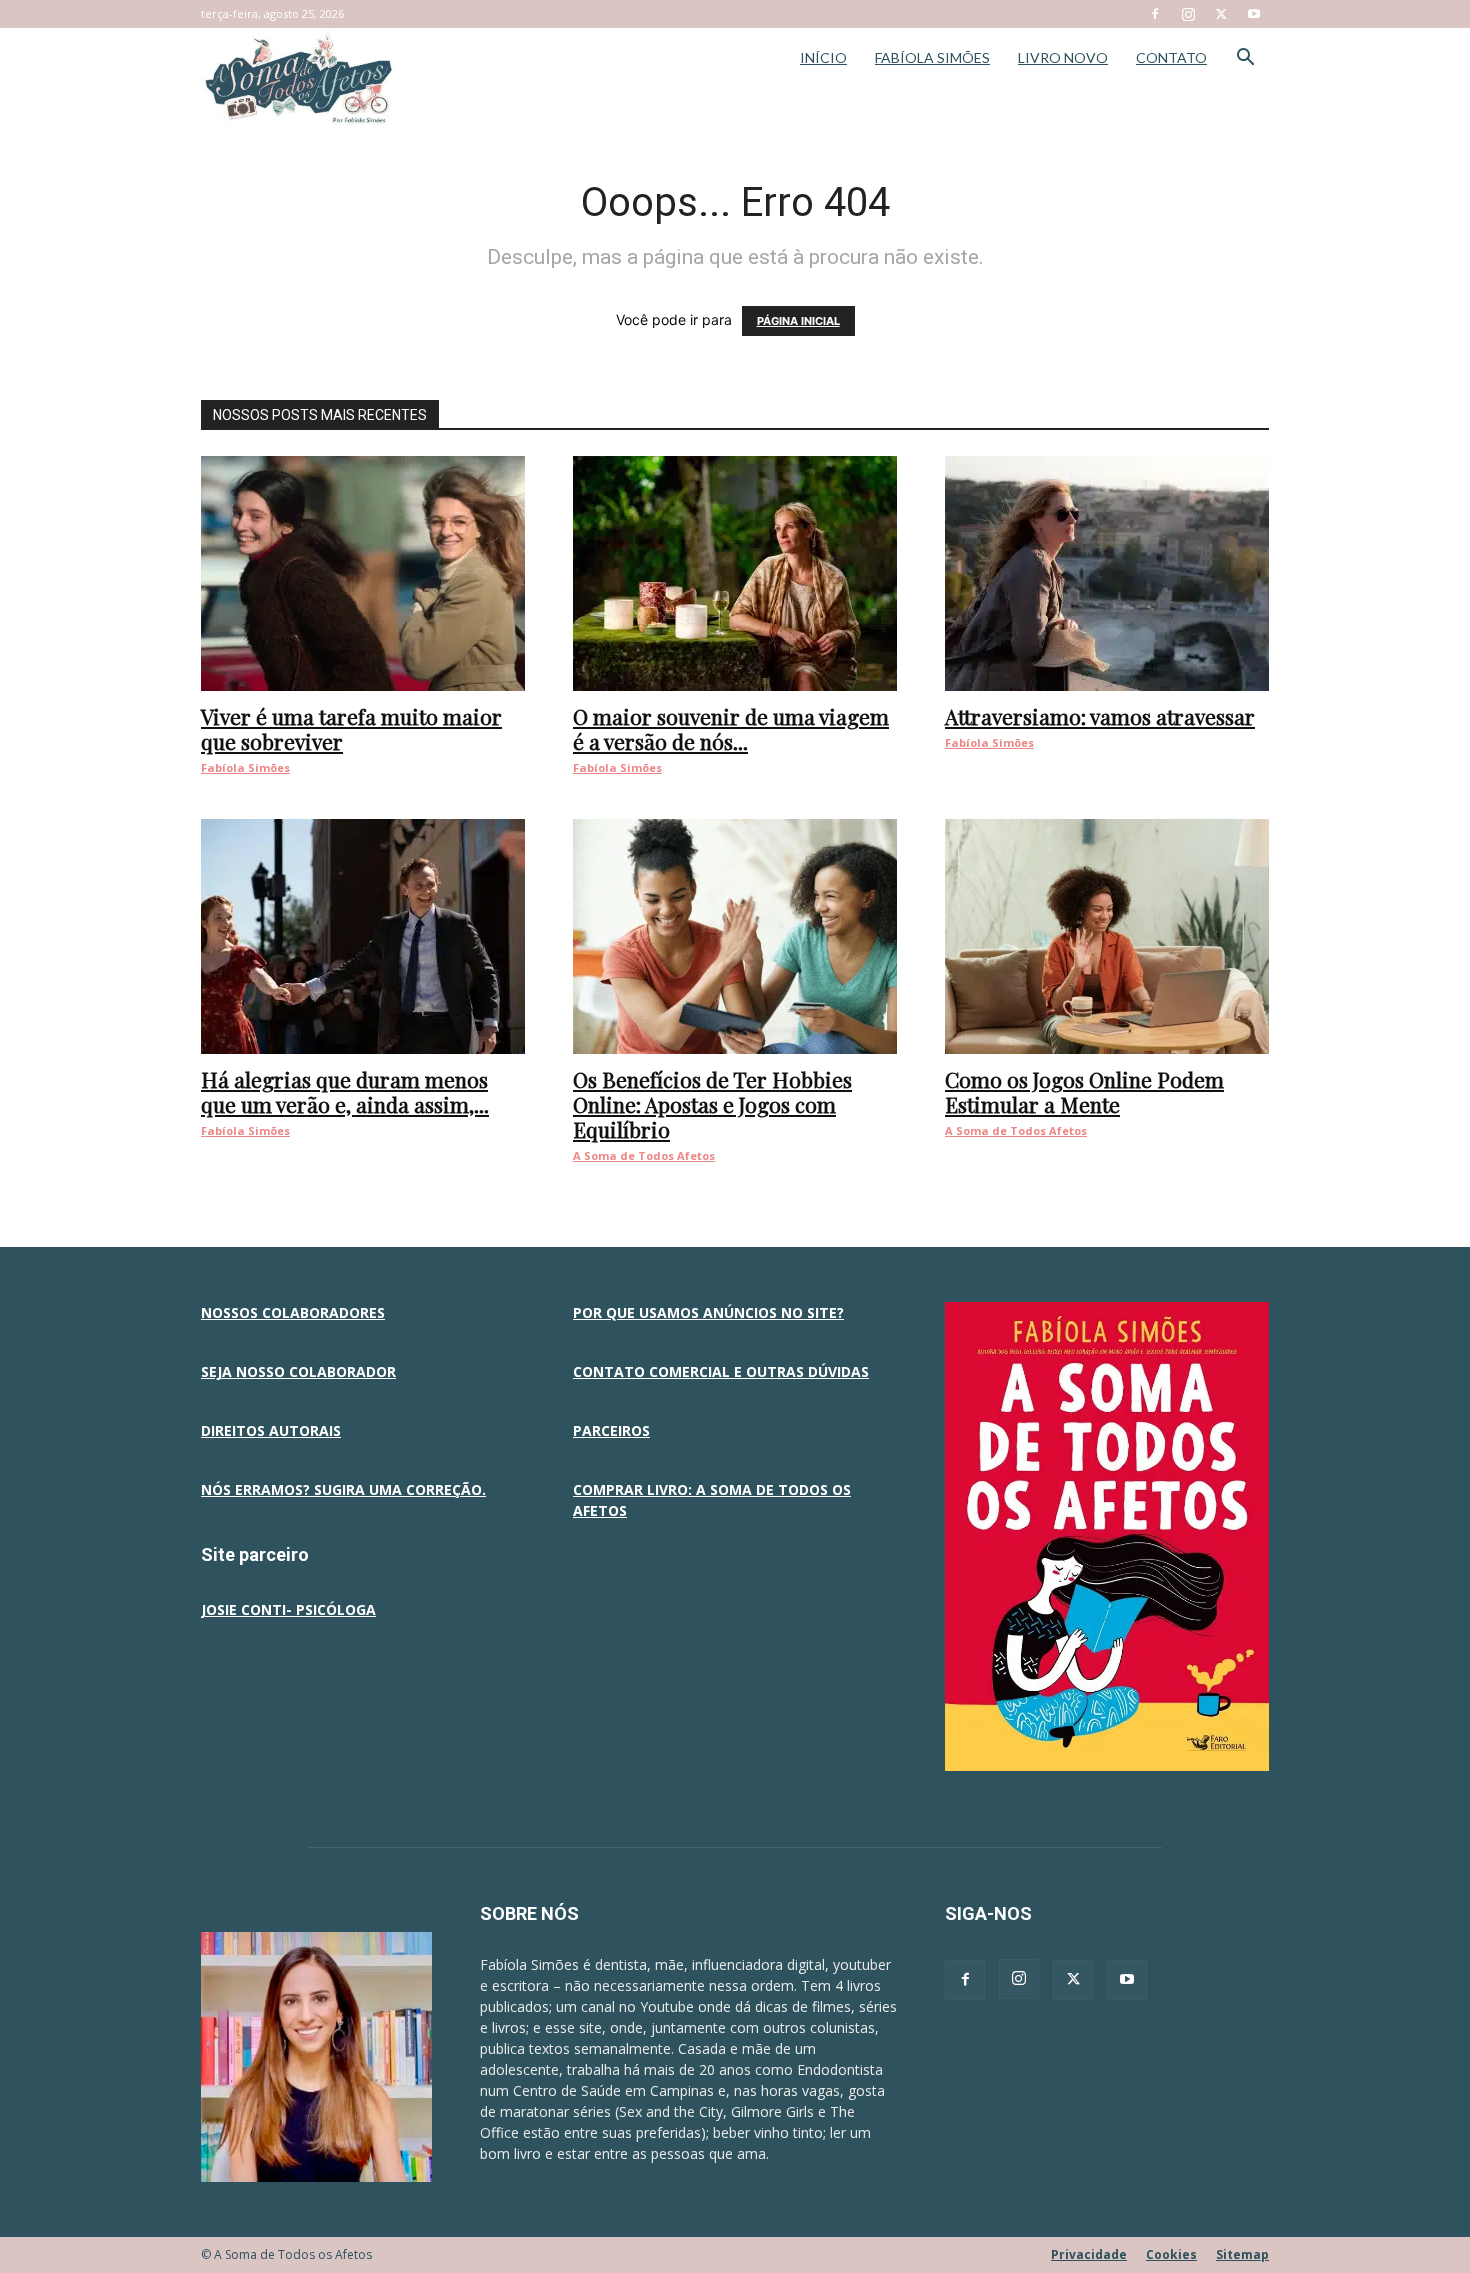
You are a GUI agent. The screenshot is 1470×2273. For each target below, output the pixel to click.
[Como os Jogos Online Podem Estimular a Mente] (1107, 936)
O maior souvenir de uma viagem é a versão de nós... (731, 728)
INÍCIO (823, 57)
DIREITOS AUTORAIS (271, 1430)
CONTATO (1171, 57)
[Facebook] (1155, 14)
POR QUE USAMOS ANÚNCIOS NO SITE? (708, 1312)
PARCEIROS (611, 1430)
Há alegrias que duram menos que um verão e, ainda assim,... (345, 1091)
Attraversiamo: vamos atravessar (1100, 716)
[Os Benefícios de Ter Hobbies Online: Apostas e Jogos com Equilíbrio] (735, 936)
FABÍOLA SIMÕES (932, 57)
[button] (1245, 59)
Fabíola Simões (245, 767)
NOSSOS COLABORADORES (293, 1312)
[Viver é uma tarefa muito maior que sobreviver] (363, 573)
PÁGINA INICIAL (798, 321)
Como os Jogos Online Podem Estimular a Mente (1084, 1091)
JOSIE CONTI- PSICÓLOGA (288, 1609)
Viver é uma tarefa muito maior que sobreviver (351, 728)
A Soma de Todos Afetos (644, 1155)
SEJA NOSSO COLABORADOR (298, 1371)
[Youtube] (1254, 14)
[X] (1221, 14)
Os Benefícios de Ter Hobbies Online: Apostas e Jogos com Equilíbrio (712, 1104)
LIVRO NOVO (1063, 57)
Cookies (1171, 2254)
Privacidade (1089, 2254)
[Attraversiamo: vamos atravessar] (1107, 573)
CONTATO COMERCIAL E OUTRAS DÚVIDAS (721, 1371)
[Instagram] (1188, 14)
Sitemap (1242, 2254)
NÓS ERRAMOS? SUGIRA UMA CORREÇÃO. (343, 1489)
